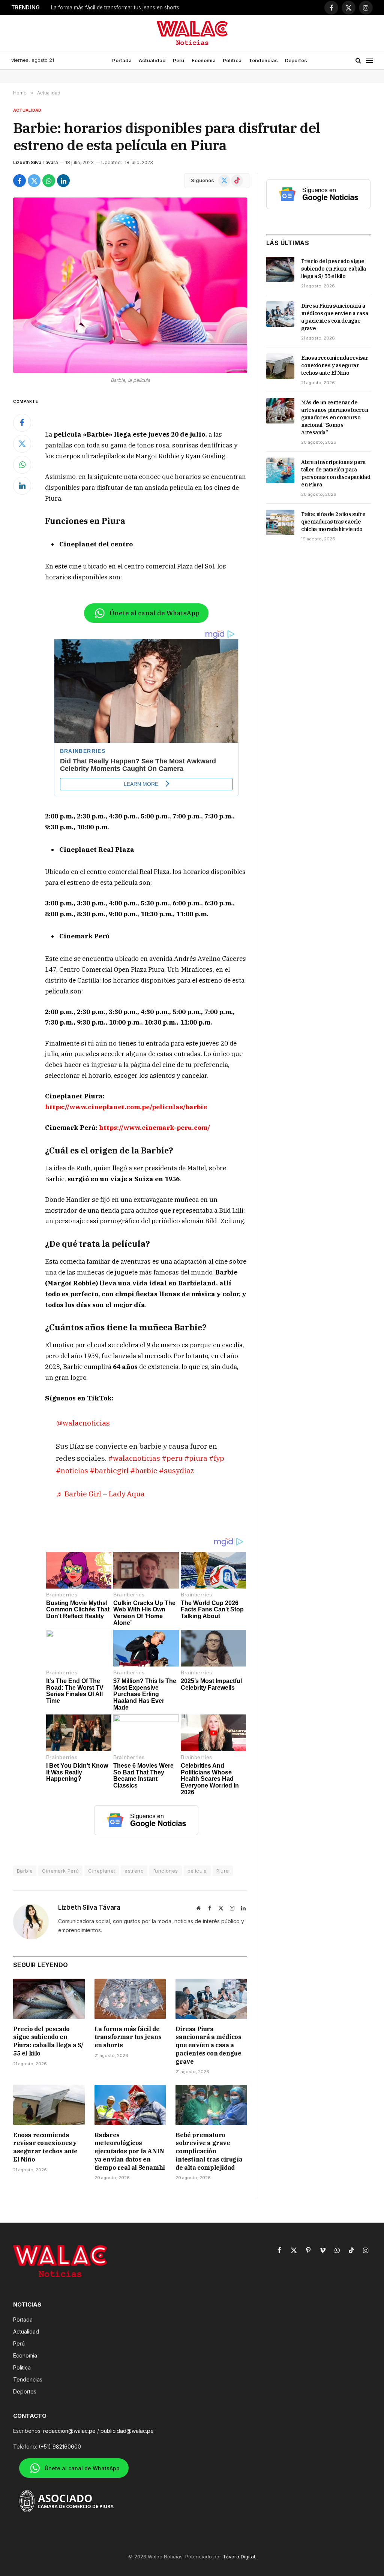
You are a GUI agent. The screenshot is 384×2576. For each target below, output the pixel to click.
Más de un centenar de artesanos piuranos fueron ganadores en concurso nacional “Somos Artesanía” (334, 417)
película (197, 1871)
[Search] (358, 61)
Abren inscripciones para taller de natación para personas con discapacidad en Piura (336, 473)
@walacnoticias (83, 1423)
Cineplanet (102, 1871)
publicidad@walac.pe (127, 2431)
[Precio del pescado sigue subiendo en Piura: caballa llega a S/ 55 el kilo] (49, 1999)
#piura (196, 1458)
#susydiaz (176, 1470)
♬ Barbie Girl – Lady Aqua (100, 1494)
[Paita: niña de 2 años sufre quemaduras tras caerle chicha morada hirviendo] (280, 522)
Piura (223, 1871)
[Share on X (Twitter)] (34, 181)
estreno (134, 1871)
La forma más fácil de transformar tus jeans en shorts (128, 2037)
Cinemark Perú (60, 1871)
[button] (146, 1186)
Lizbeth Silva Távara (35, 162)
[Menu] (369, 61)
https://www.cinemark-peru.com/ (154, 1128)
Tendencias (263, 60)
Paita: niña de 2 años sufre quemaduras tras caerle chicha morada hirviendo (333, 522)
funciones (166, 1871)
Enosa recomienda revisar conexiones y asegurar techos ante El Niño (45, 2147)
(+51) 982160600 (60, 2447)
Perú (178, 60)
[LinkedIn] (22, 486)
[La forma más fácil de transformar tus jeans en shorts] (130, 1999)
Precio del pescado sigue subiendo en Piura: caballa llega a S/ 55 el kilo (48, 2041)
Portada (122, 60)
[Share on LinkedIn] (63, 181)
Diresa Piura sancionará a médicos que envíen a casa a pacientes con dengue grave (126, 7)
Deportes (296, 60)
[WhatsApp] (22, 465)
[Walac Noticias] (192, 33)
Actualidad (152, 60)
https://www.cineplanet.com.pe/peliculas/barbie (126, 1107)
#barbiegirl (109, 1470)
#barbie (144, 1470)
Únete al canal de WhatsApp (154, 613)
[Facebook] (22, 423)
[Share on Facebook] (19, 181)
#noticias (72, 1470)
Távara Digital (239, 2557)
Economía (204, 60)
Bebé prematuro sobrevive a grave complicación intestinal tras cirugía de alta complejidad (209, 2151)
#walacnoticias (134, 1458)
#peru (172, 1458)
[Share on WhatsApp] (49, 181)
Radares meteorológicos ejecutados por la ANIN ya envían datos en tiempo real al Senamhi (130, 2151)
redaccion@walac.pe (69, 2431)
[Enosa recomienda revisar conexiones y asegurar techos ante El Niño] (49, 2105)
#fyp (217, 1458)
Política (232, 60)
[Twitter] (22, 444)
